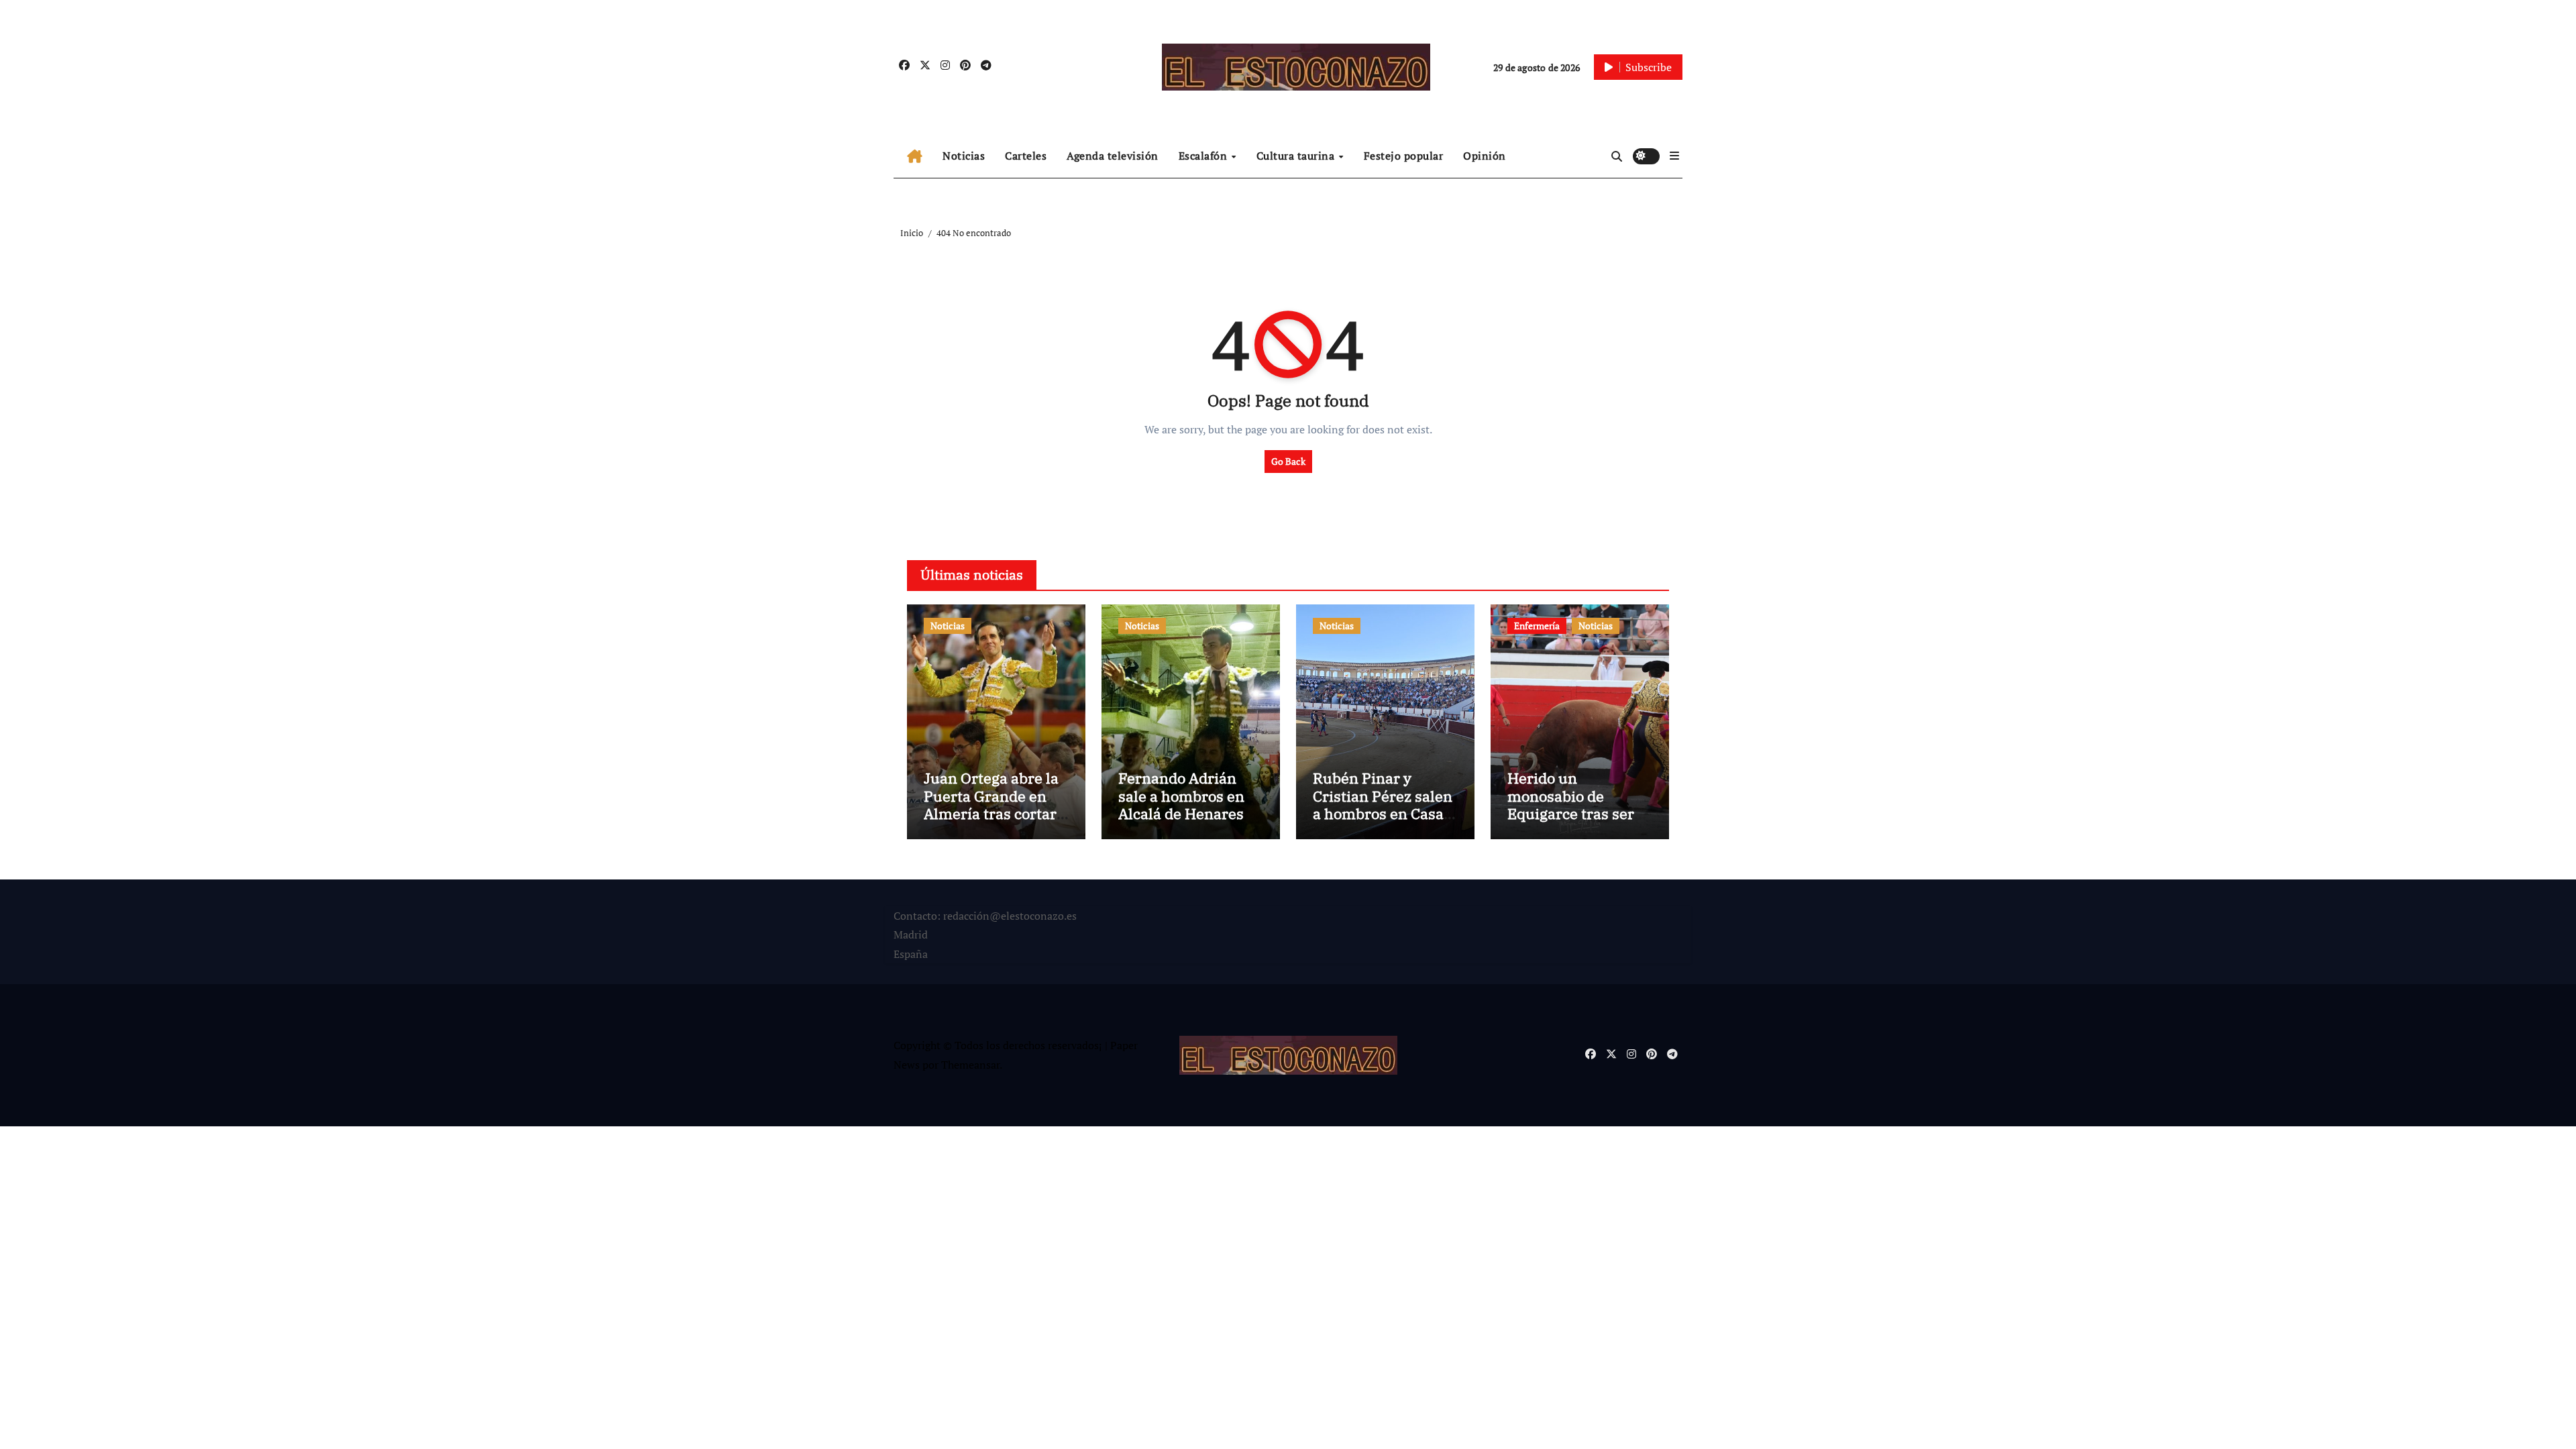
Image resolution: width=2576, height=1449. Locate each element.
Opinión (1485, 156)
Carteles (1026, 156)
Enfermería (1537, 626)
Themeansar (970, 1065)
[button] (1674, 156)
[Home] (915, 156)
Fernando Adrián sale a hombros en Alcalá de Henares (1181, 796)
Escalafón (1204, 156)
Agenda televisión (1113, 156)
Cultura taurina (1297, 156)
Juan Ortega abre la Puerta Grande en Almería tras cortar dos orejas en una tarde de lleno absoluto (991, 822)
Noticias (964, 156)
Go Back (1288, 461)
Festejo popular (1404, 156)
